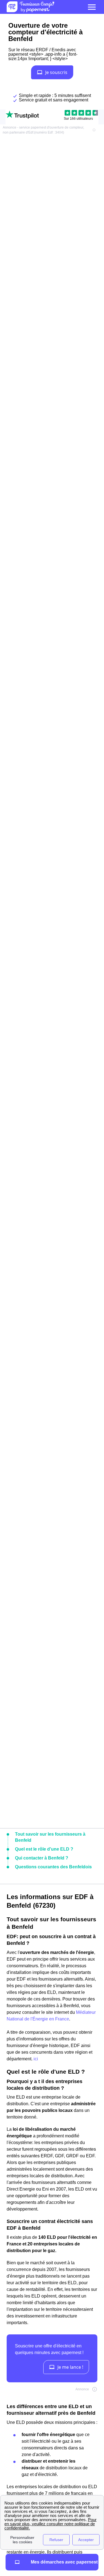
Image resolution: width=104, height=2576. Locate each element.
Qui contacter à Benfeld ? (42, 1858)
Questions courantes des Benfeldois (53, 1867)
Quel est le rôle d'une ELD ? (44, 1849)
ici (36, 2059)
